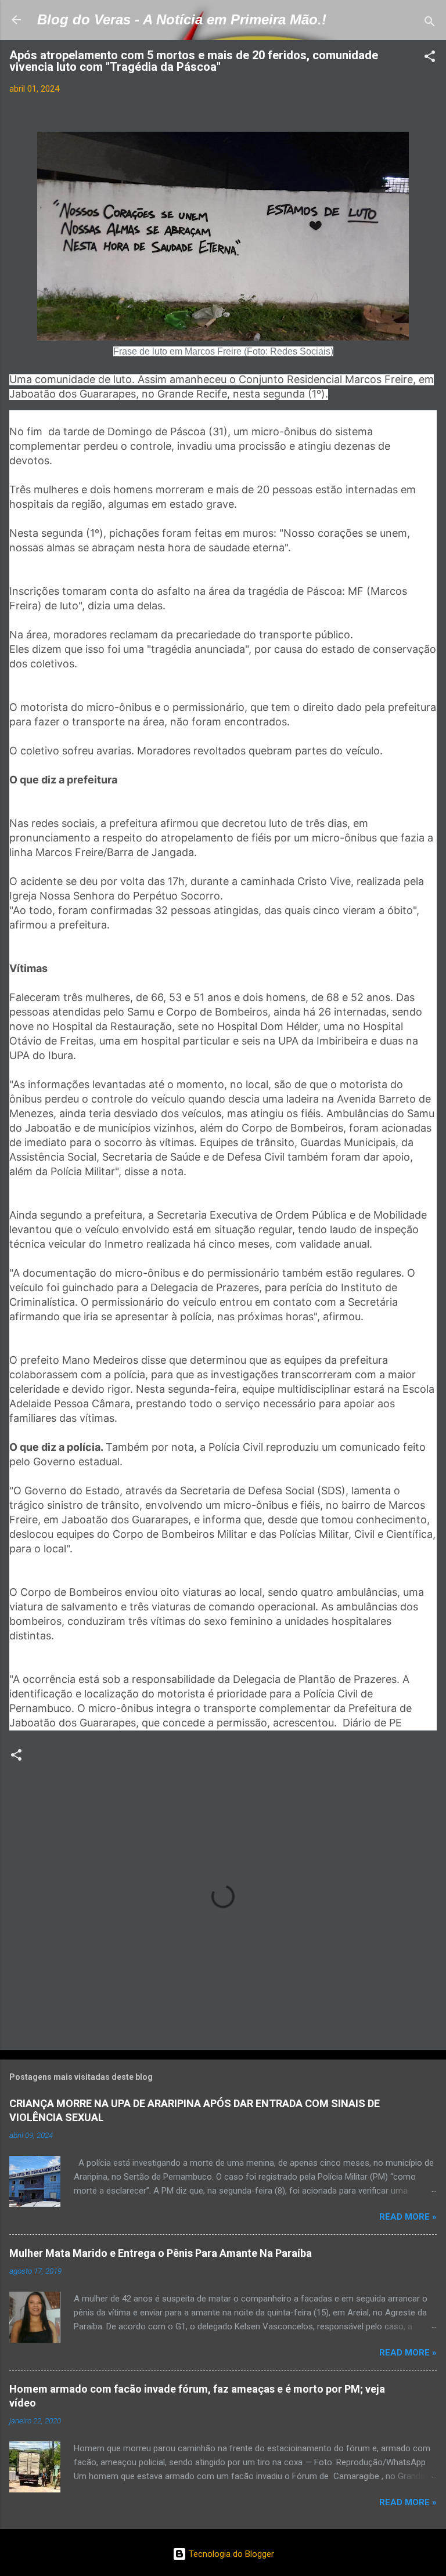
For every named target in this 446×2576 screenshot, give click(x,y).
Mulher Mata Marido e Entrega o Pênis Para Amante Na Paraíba (161, 2253)
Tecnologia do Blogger (230, 2554)
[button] (430, 58)
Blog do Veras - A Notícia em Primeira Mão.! (182, 19)
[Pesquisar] (430, 24)
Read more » (408, 2217)
